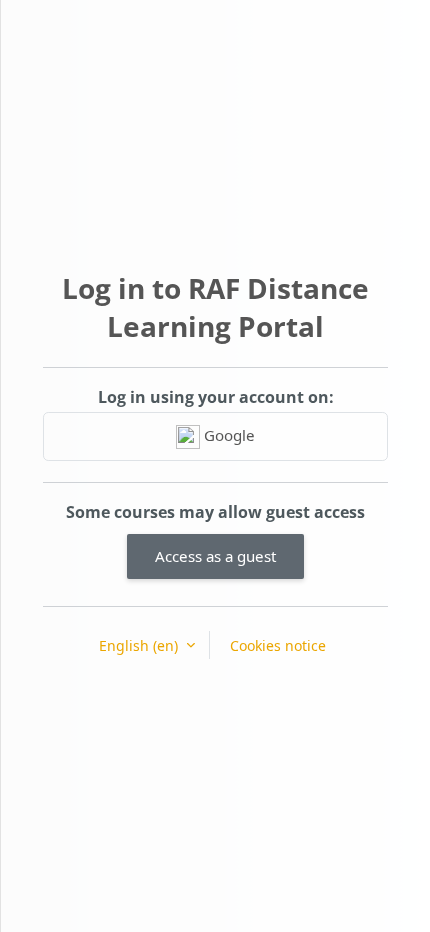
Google (227, 435)
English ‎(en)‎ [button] (140, 645)
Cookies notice (278, 645)
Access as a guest (215, 556)
